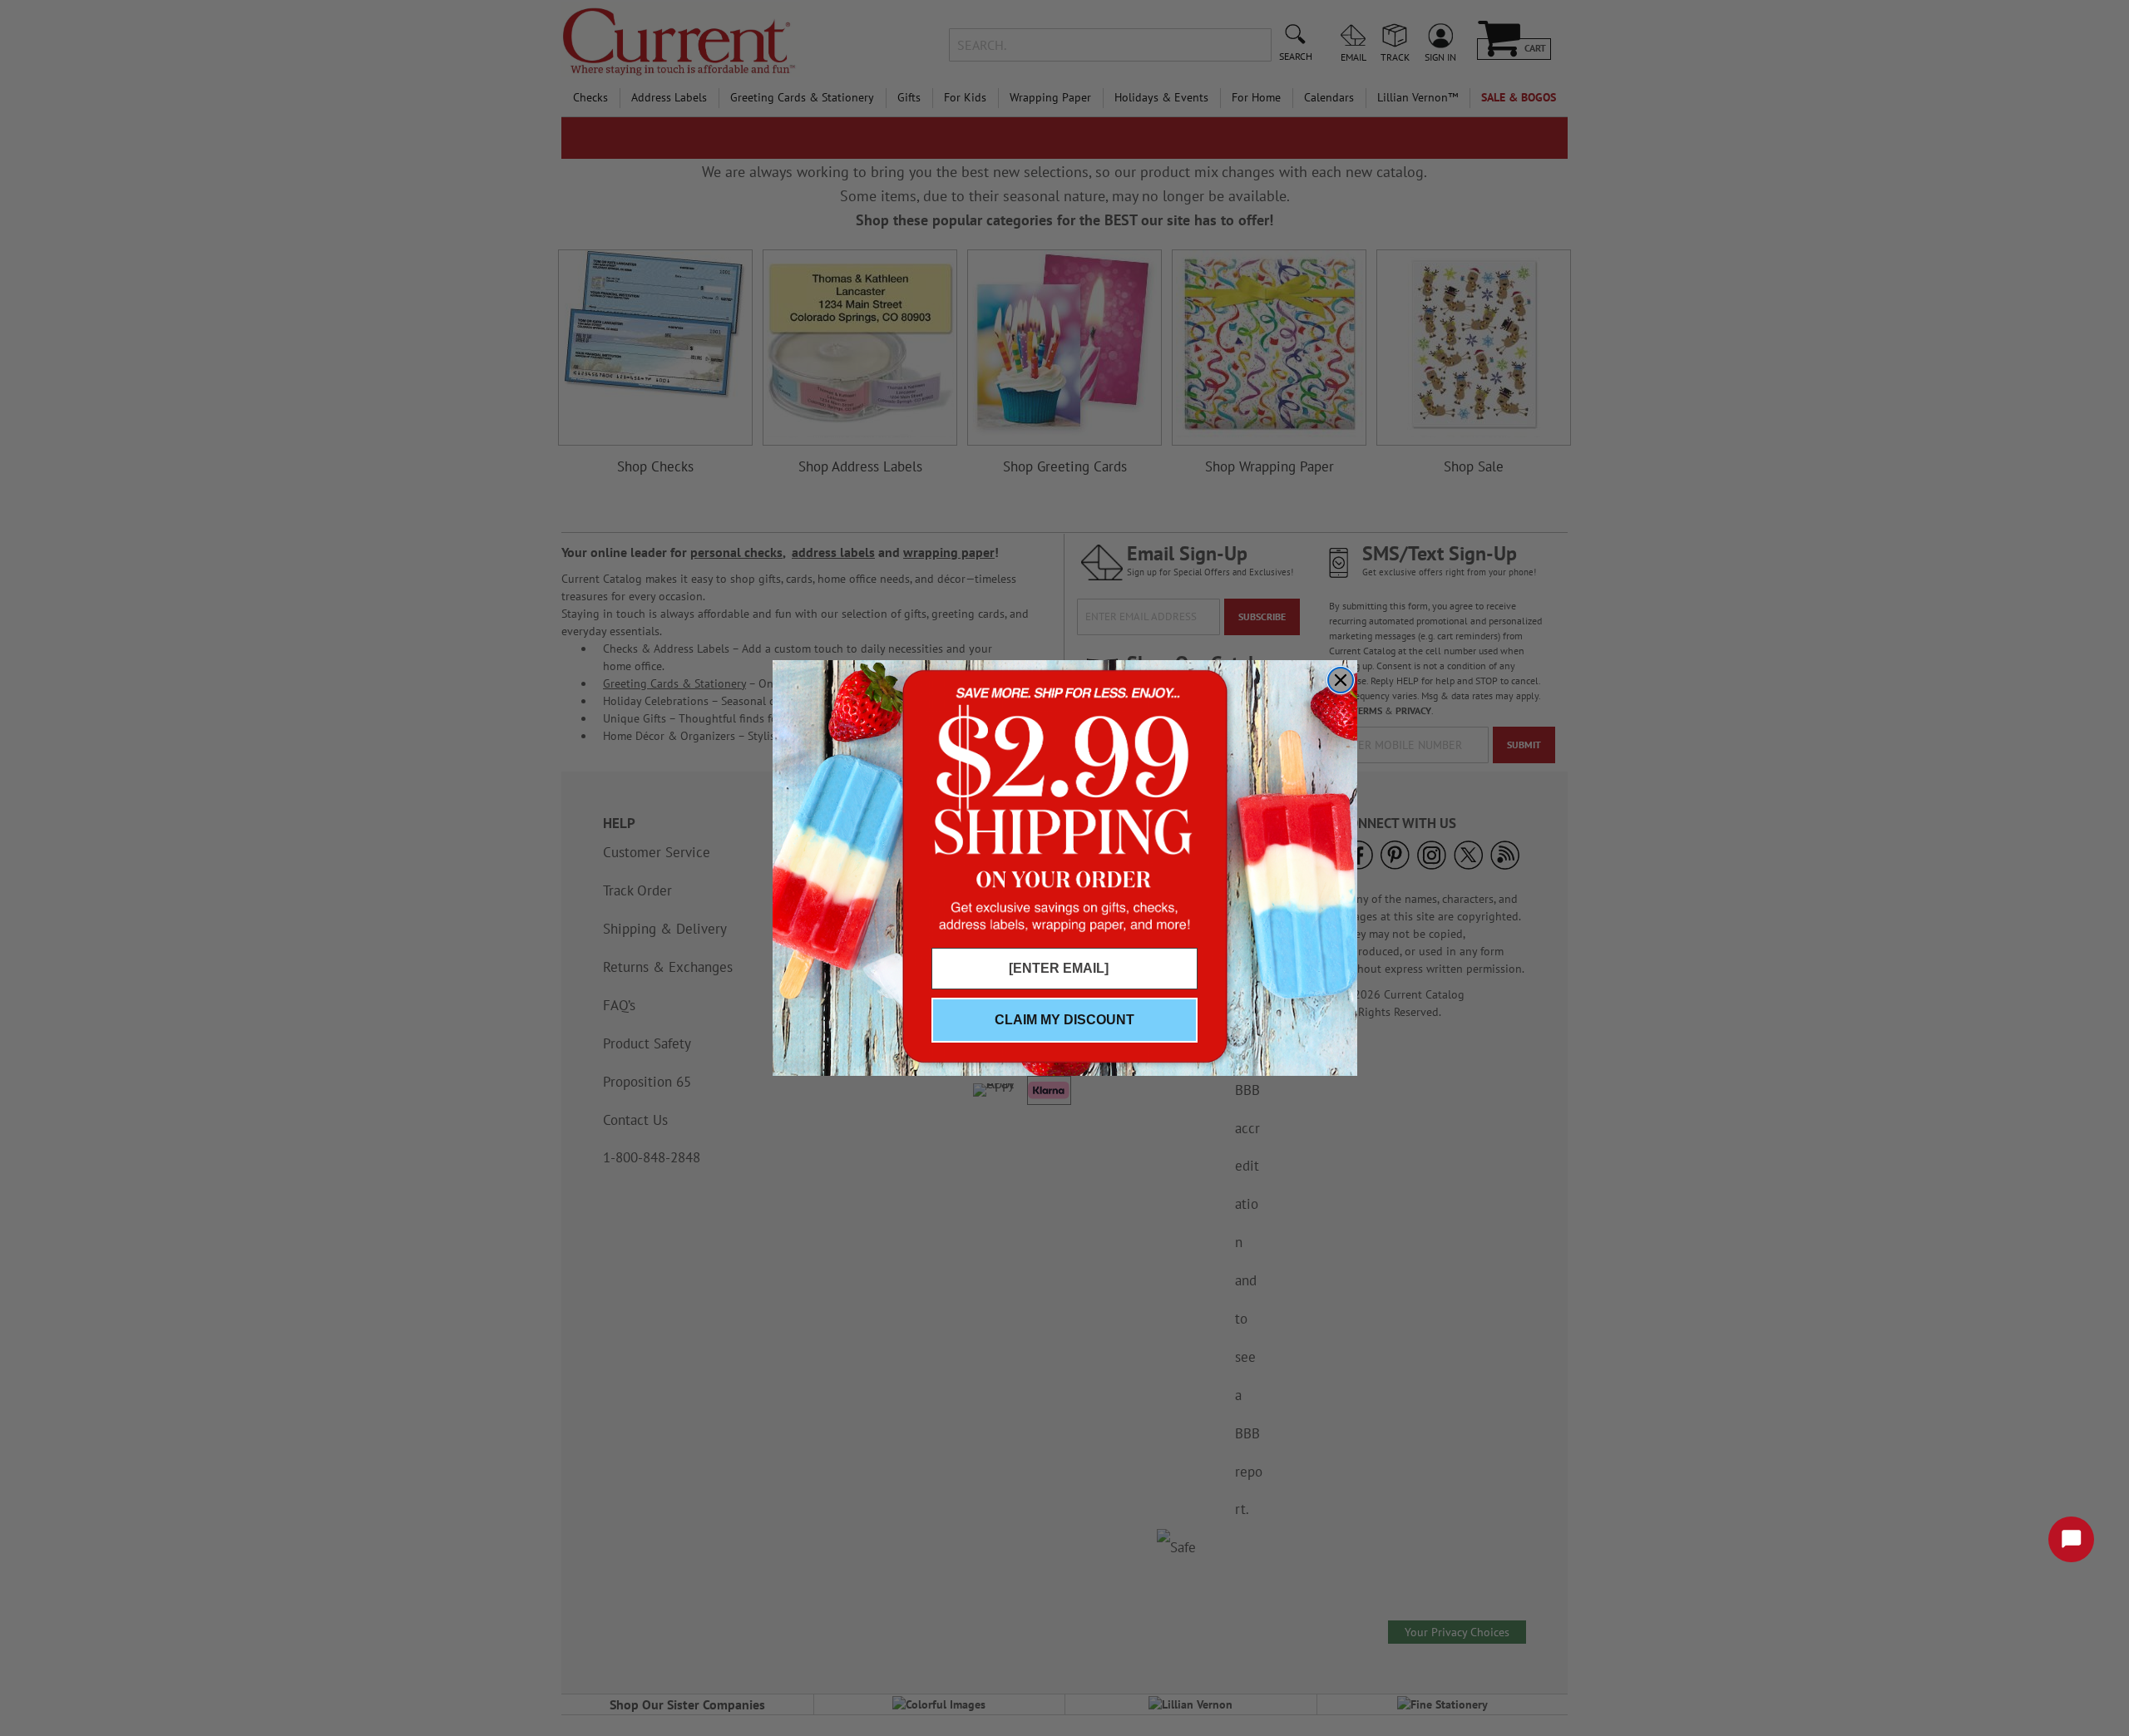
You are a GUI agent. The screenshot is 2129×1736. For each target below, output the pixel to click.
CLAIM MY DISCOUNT (1064, 1020)
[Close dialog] (1341, 680)
